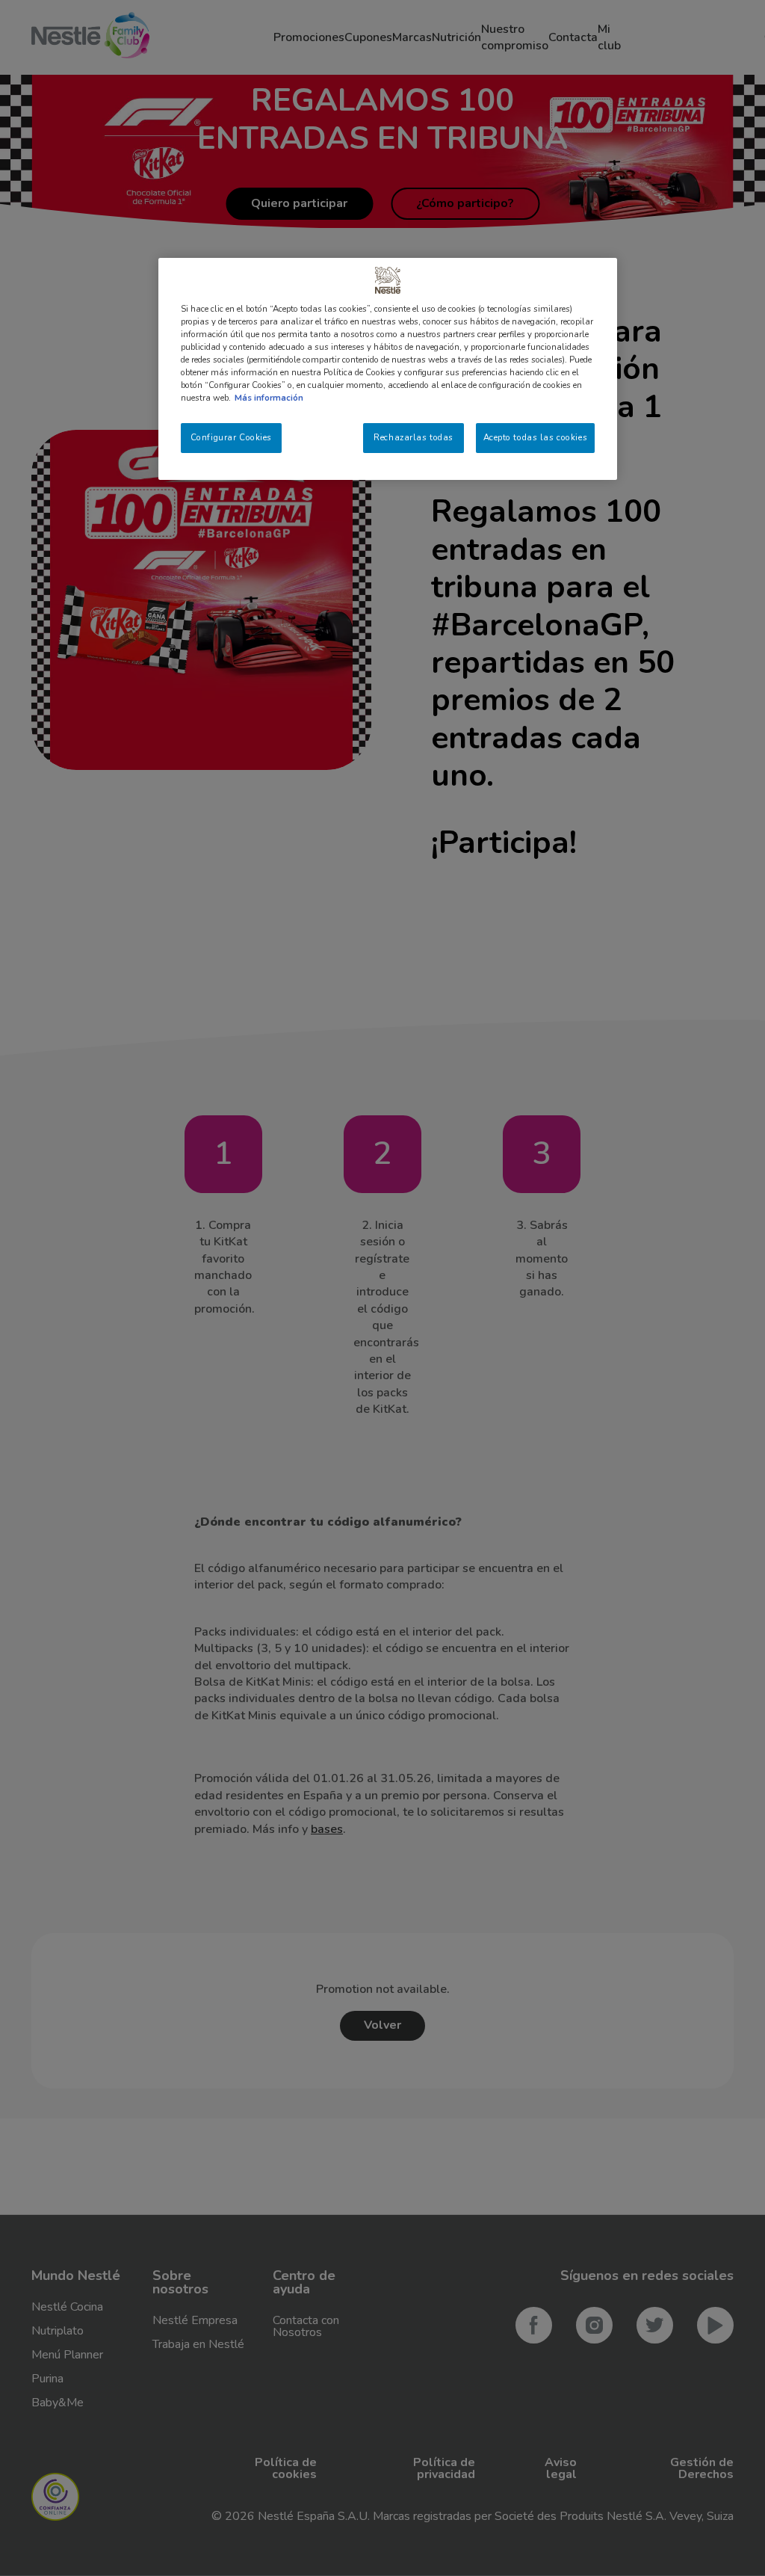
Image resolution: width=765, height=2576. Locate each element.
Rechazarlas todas (414, 437)
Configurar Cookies (231, 437)
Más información (269, 398)
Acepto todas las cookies (536, 437)
